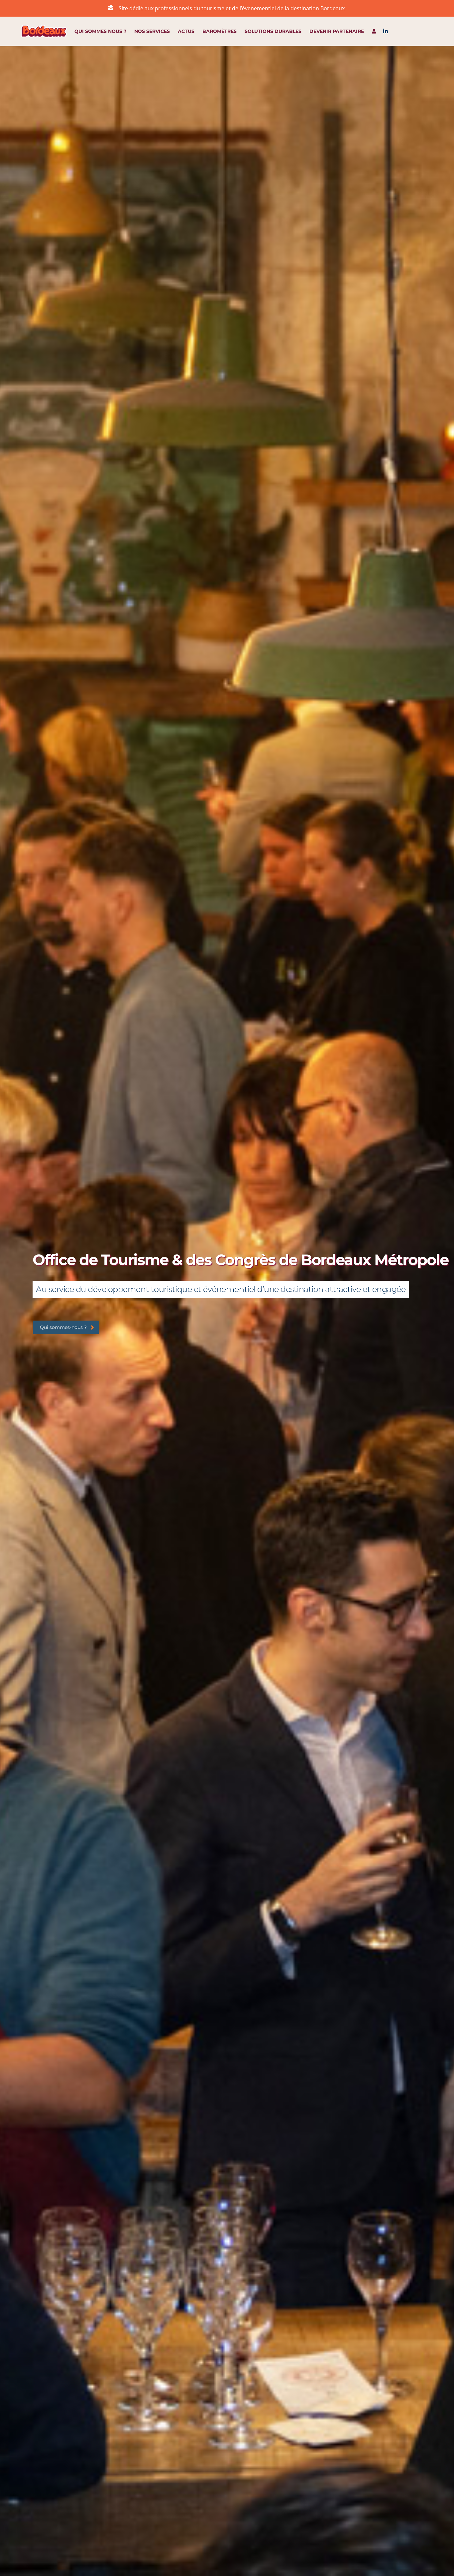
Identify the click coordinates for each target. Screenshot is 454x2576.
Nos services (152, 31)
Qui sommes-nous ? (63, 1327)
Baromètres (220, 31)
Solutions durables (273, 31)
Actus (186, 31)
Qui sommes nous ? (100, 31)
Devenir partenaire (337, 31)
